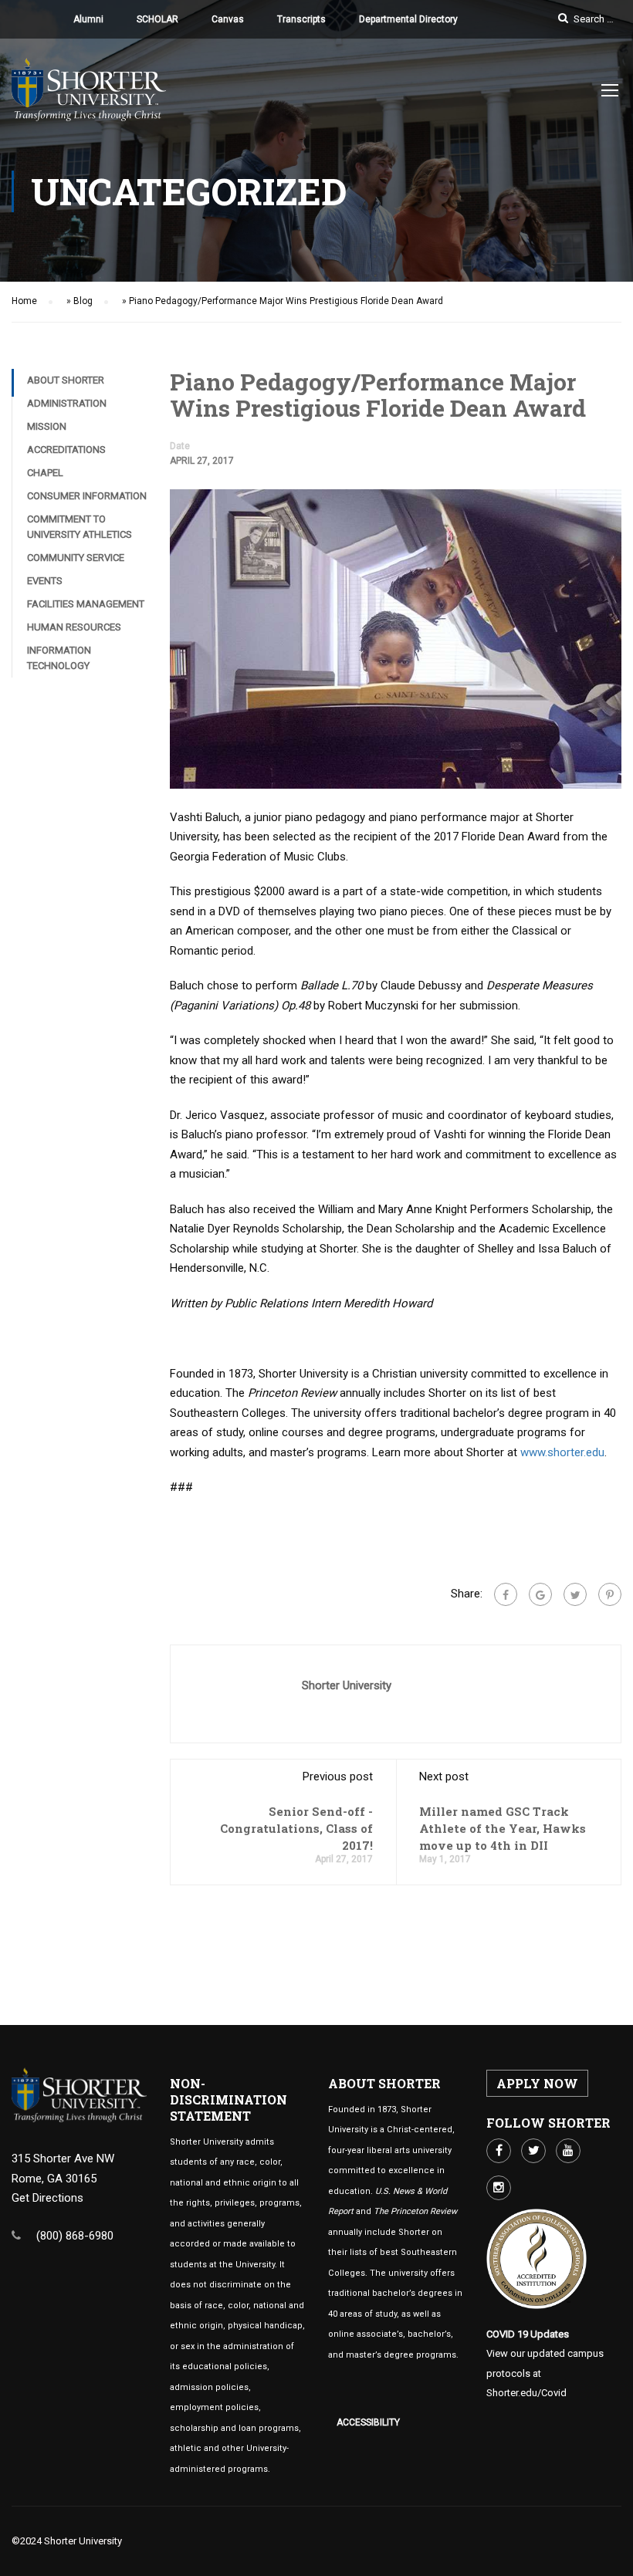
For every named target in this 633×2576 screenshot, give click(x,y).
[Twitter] (575, 1594)
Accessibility (368, 2422)
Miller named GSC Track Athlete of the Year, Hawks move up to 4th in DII (503, 1828)
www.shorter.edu (562, 1452)
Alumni (88, 19)
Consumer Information (87, 496)
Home (24, 301)
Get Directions (47, 2198)
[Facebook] (506, 1594)
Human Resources (74, 627)
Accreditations (66, 450)
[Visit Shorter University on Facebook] (499, 2151)
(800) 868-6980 (75, 2236)
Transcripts (301, 19)
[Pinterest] (610, 1594)
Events (45, 581)
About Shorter (66, 380)
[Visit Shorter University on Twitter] (533, 2151)
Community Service (76, 558)
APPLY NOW (537, 2083)
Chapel (45, 473)
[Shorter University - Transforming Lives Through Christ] (89, 97)
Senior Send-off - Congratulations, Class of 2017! (296, 1828)
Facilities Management (86, 604)
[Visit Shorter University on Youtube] (568, 2151)
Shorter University (347, 1685)
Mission (47, 426)
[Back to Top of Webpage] (610, 2553)
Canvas (228, 19)
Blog (83, 301)
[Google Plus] (540, 1594)
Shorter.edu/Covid (526, 2393)
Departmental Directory (408, 19)
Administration (67, 403)
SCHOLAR (157, 19)
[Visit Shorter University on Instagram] (499, 2188)
